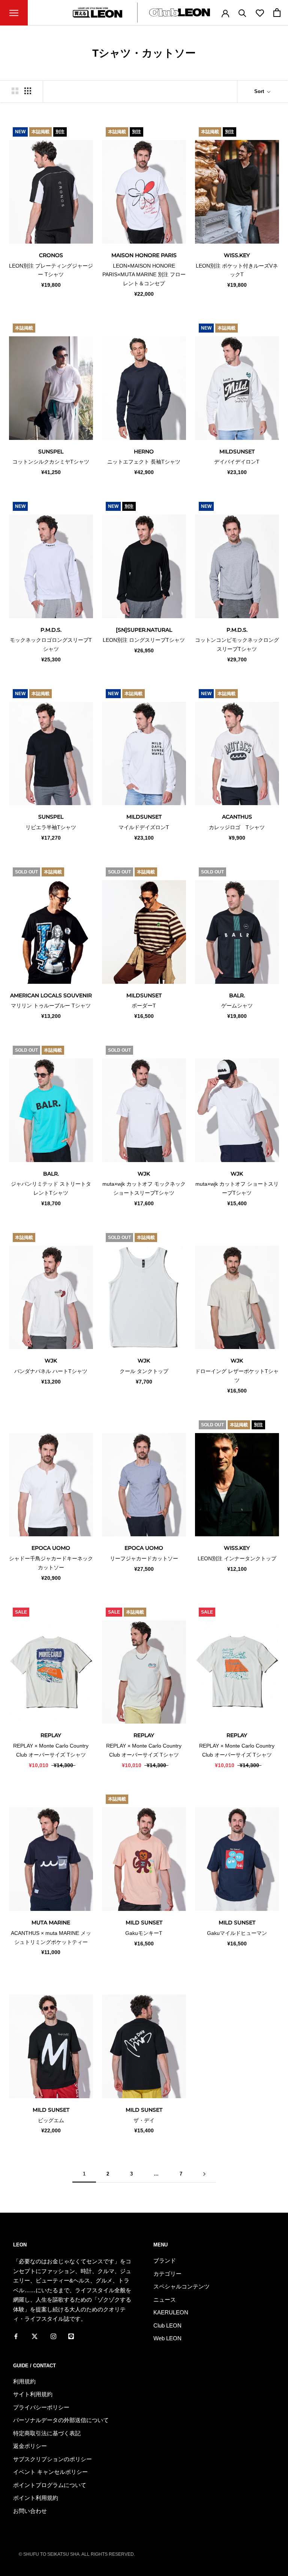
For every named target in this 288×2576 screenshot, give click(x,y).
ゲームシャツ (237, 1006)
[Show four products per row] (28, 91)
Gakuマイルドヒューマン (237, 1933)
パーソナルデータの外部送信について (61, 2420)
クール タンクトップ (144, 1371)
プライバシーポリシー (41, 2407)
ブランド (165, 2261)
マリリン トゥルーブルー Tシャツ (51, 1006)
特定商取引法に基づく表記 (47, 2433)
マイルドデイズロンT (144, 827)
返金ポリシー (30, 2446)
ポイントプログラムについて (50, 2485)
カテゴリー (167, 2274)
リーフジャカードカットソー (144, 1558)
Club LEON (167, 2325)
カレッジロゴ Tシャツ (237, 827)
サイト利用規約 (33, 2394)
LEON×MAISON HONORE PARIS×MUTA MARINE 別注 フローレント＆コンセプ (144, 275)
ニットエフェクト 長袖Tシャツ (144, 462)
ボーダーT (144, 1006)
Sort (260, 91)
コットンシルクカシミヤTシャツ (51, 462)
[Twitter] (35, 2336)
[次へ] (204, 2174)
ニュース (165, 2300)
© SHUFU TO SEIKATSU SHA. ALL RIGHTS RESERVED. (77, 2554)
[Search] (242, 13)
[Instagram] (53, 2336)
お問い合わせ (30, 2511)
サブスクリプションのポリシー (52, 2459)
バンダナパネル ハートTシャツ (51, 1371)
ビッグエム (51, 2120)
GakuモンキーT (144, 1933)
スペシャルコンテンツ (181, 2286)
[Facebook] (16, 2336)
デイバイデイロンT (237, 462)
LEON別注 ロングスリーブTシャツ (144, 640)
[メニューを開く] (14, 13)
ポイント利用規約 (36, 2498)
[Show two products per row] (15, 91)
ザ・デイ (144, 2120)
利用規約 (24, 2381)
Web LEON (167, 2338)
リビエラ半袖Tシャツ (51, 827)
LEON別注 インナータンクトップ (237, 1558)
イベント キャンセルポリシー (50, 2472)
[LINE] (71, 2336)
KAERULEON (171, 2312)
